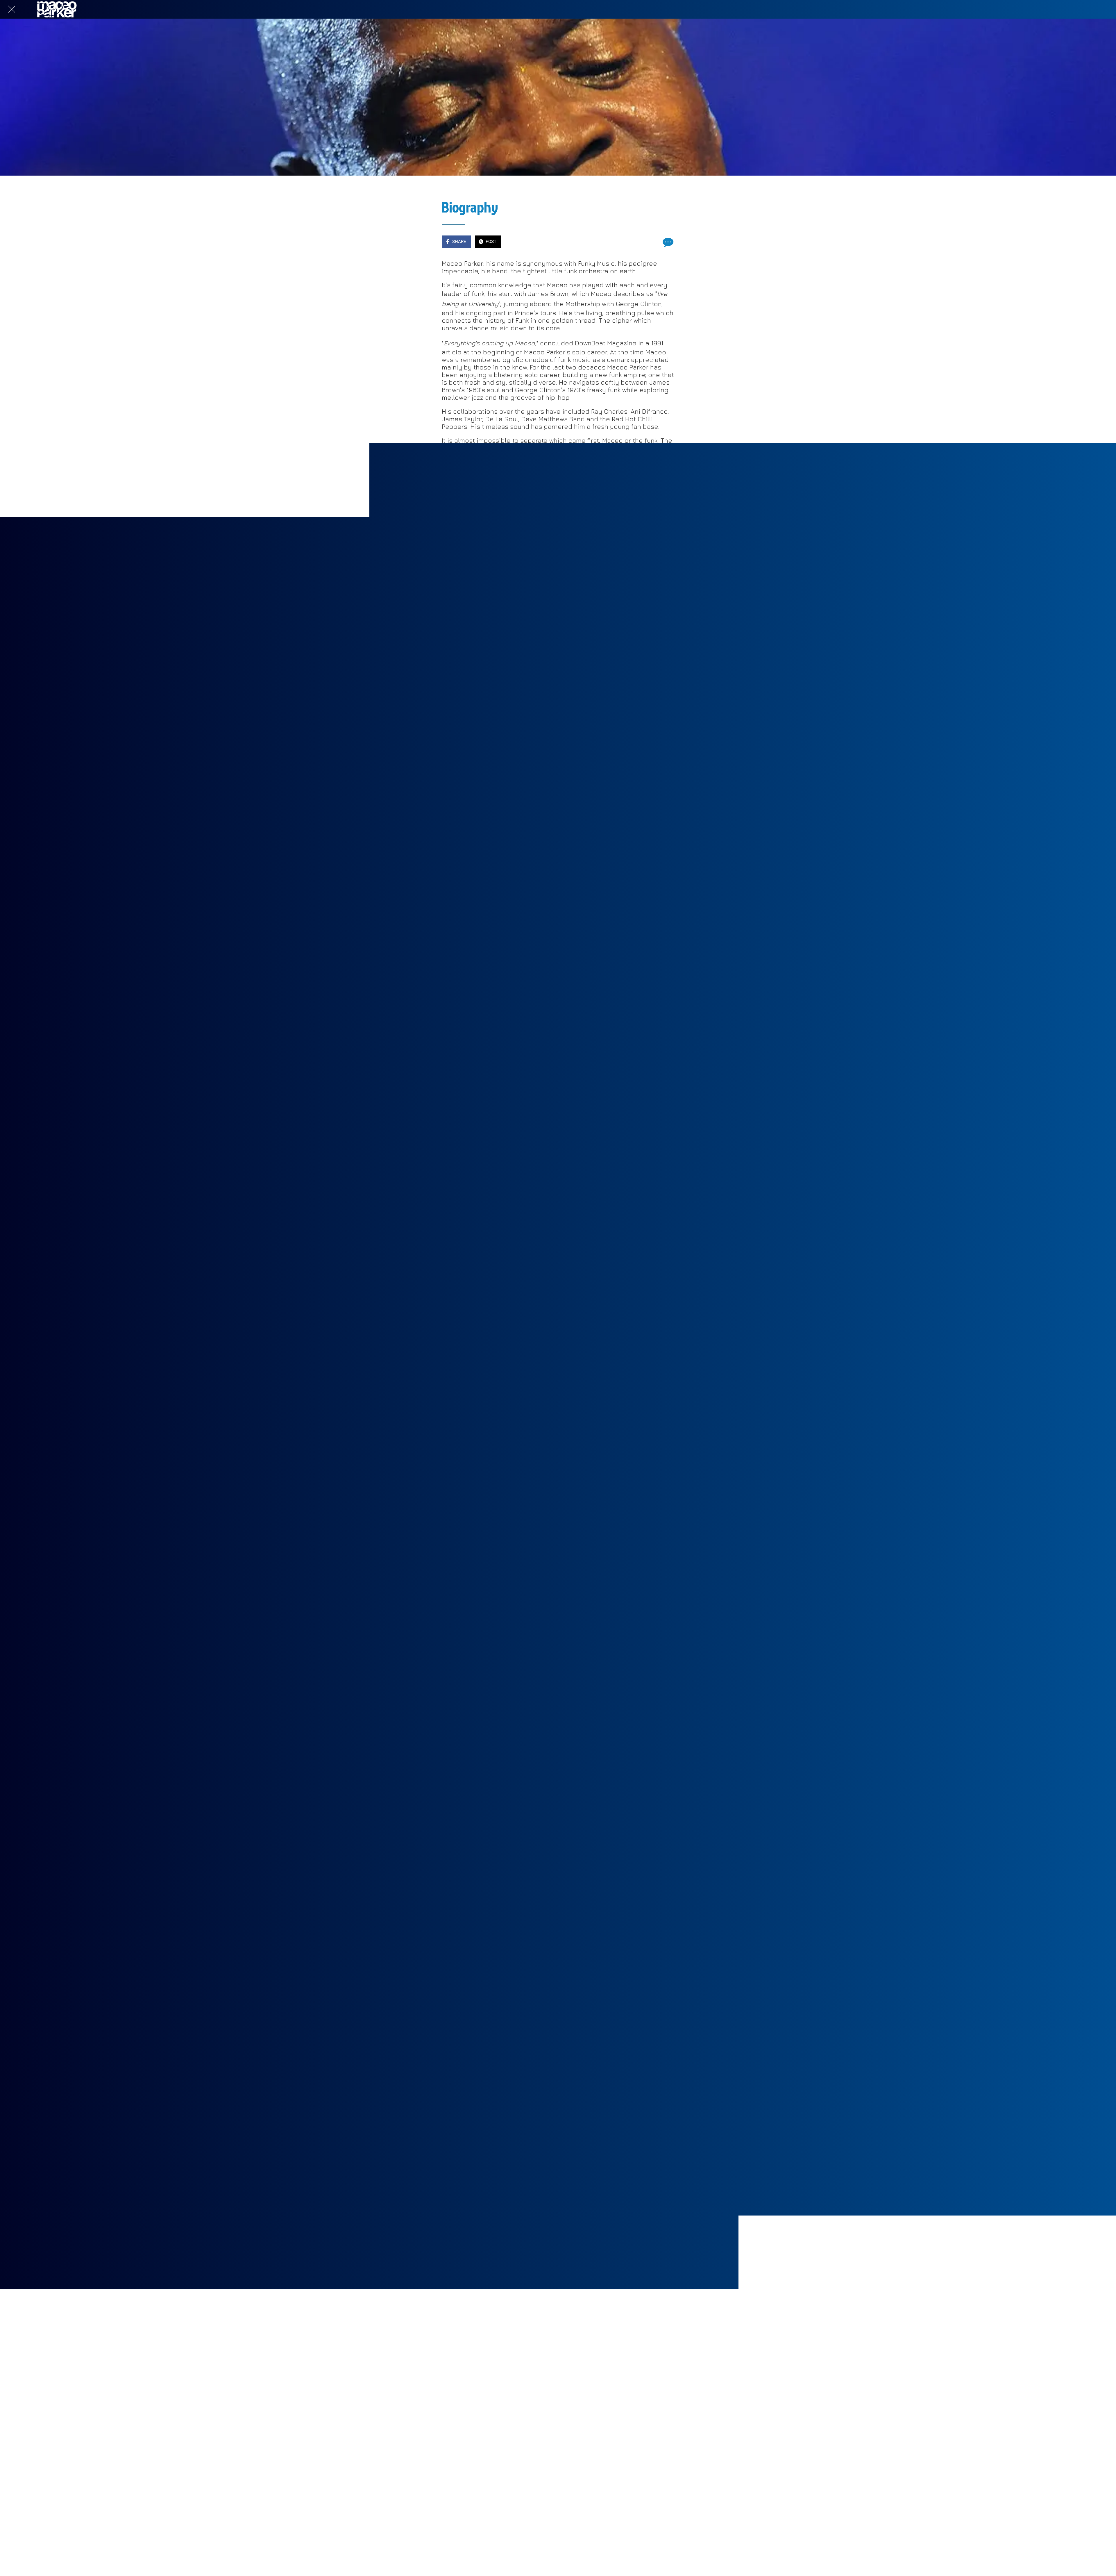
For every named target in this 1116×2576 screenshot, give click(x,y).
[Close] (12, 9)
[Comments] (667, 242)
